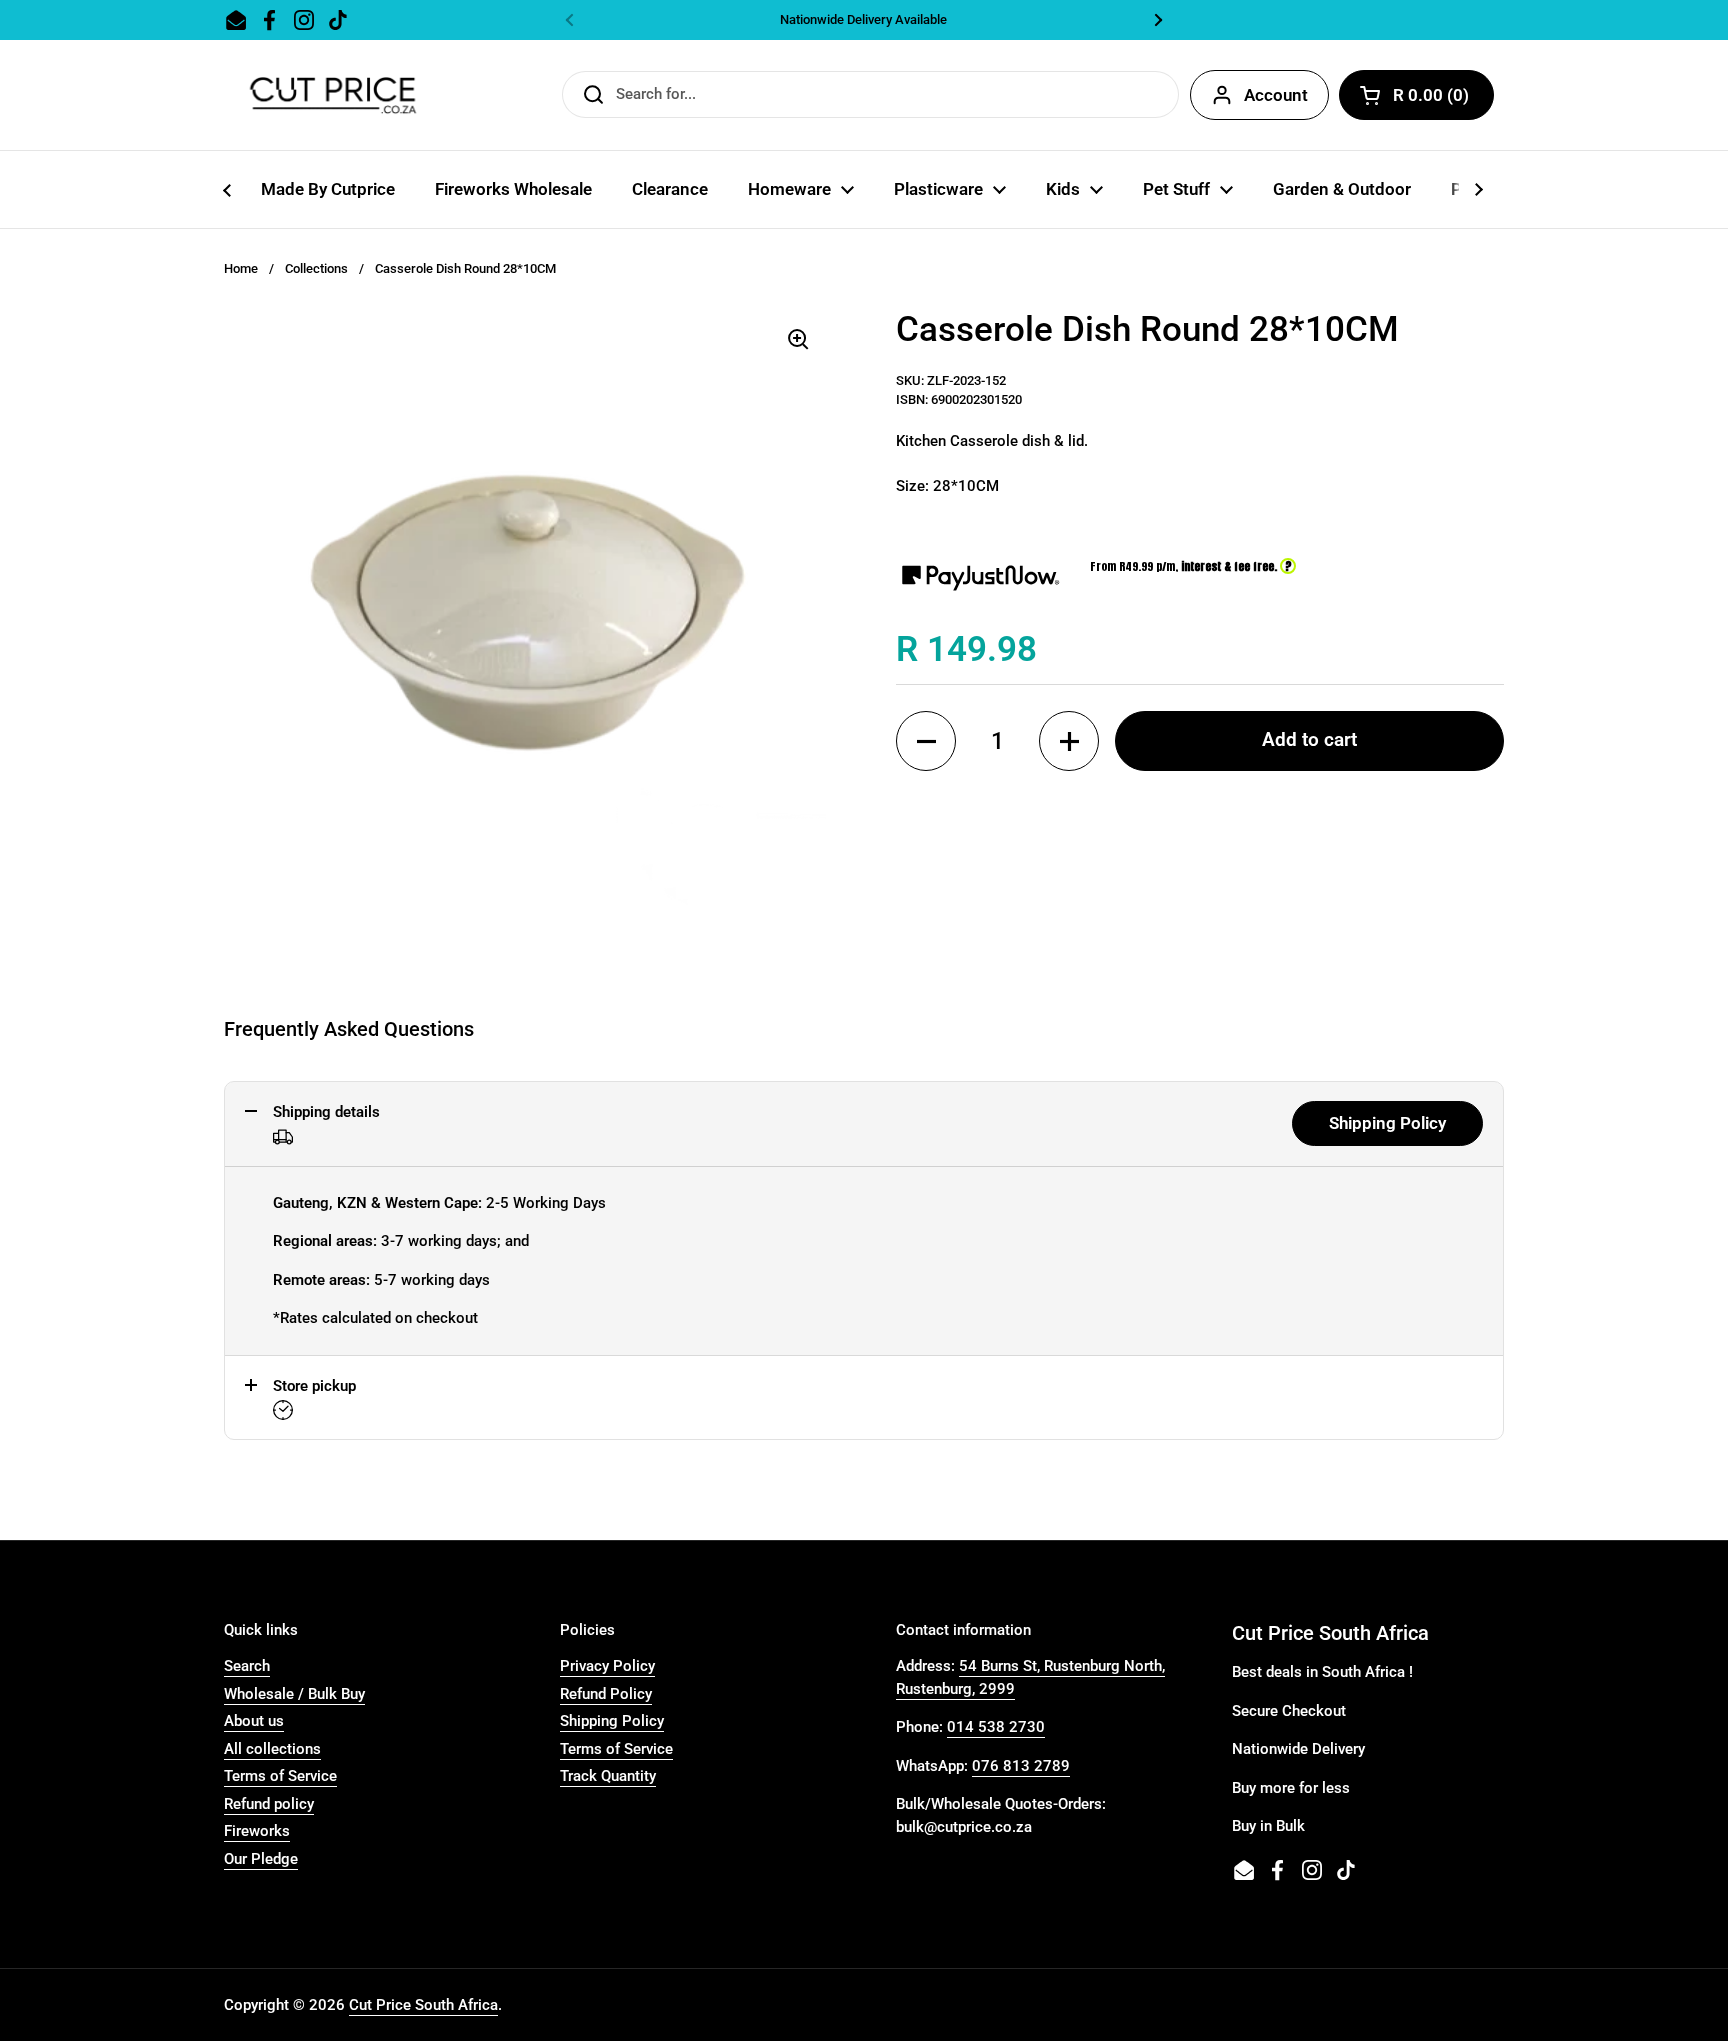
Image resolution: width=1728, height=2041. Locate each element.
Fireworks (257, 1831)
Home (241, 268)
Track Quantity (608, 1776)
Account (1276, 95)
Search (247, 1666)
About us (254, 1721)
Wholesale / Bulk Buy (294, 1694)
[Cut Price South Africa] (332, 95)
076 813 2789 (1021, 1766)
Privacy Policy (607, 1666)
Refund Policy (606, 1694)
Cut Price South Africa (423, 2005)
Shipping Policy (1387, 1123)
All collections (272, 1749)
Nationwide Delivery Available (863, 20)
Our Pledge (261, 1859)
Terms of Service (280, 1776)
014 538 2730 (996, 1727)
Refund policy (269, 1804)
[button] (926, 741)
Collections (316, 268)
